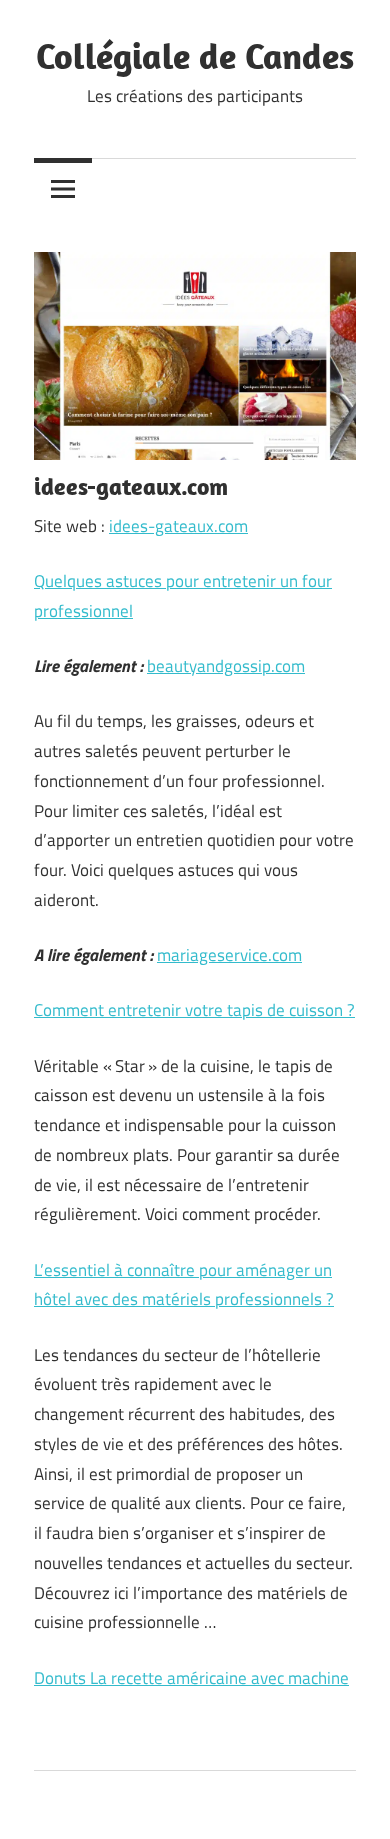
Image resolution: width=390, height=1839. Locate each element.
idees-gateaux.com (178, 526)
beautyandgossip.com (226, 666)
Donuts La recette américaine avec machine (191, 1678)
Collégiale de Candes (195, 55)
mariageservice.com (229, 955)
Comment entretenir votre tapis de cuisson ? (194, 1010)
